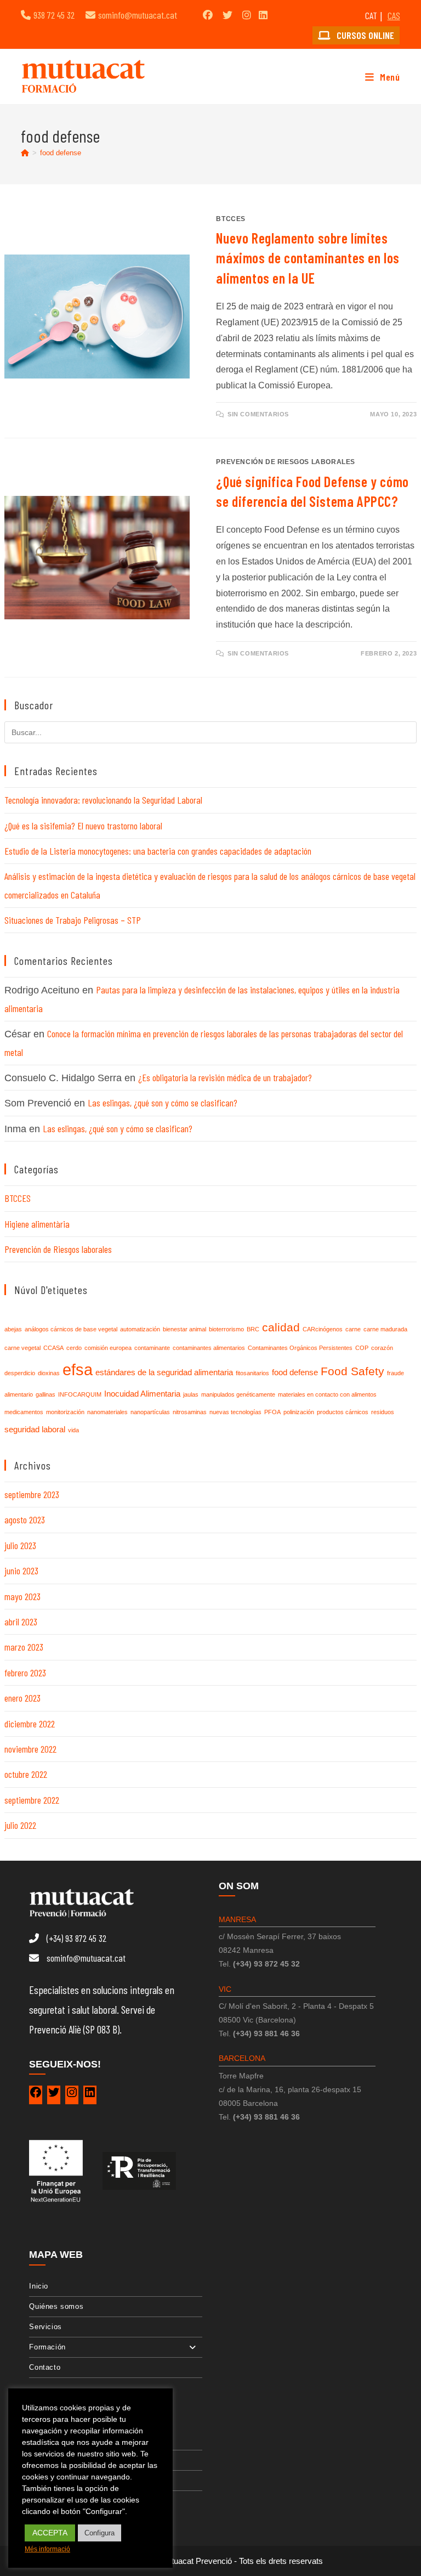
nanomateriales (107, 1412)
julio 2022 (20, 1825)
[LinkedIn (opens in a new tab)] (263, 15)
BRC (253, 1329)
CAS (394, 15)
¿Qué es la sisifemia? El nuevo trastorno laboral (83, 826)
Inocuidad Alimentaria (142, 1394)
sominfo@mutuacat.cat (138, 15)
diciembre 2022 (30, 1724)
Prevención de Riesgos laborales (286, 462)
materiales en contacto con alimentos (327, 1394)
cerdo (74, 1348)
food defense (61, 153)
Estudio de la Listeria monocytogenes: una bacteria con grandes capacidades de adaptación (158, 851)
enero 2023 (22, 1698)
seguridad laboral (35, 1429)
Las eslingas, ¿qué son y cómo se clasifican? (163, 1103)
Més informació (47, 2549)
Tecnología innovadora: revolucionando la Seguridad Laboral (103, 800)
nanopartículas (150, 1412)
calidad (281, 1327)
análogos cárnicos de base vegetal (71, 1329)
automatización (140, 1329)
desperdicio (20, 1373)
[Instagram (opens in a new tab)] (247, 15)
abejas (13, 1329)
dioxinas (49, 1373)
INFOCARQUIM (80, 1394)
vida (73, 1430)
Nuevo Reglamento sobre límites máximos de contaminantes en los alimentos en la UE (308, 258)
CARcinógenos (323, 1329)
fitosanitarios (252, 1373)
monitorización (65, 1412)
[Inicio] (25, 153)
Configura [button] (99, 2533)
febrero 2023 (25, 1673)
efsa (78, 1369)
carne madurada (385, 1329)
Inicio (39, 2286)
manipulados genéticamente (238, 1394)
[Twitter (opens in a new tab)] (227, 15)
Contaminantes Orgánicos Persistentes (300, 1348)
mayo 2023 (22, 1596)
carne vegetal (22, 1348)
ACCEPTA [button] (50, 2533)
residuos (383, 1412)
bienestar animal (184, 1329)
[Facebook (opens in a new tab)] (208, 15)
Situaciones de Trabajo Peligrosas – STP (73, 920)
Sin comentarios (258, 414)
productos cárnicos (343, 1412)
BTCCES (231, 219)
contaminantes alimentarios (209, 1348)
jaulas (191, 1394)
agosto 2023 (25, 1519)
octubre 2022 (26, 1774)
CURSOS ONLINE (364, 35)
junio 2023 (21, 1571)
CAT (371, 15)
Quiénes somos (56, 2306)
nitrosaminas (190, 1412)
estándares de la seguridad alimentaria (164, 1372)
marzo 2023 (24, 1647)
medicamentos (24, 1412)
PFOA (272, 1412)
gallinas (45, 1394)
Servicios (45, 2327)
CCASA (53, 1348)
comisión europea (108, 1348)
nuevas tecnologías (235, 1412)
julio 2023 (20, 1545)
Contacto (45, 2367)
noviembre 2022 (30, 1749)
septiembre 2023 (32, 1494)
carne (353, 1329)
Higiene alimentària (37, 1224)
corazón (382, 1348)
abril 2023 (21, 1622)
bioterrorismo (226, 1329)
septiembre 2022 (32, 1800)
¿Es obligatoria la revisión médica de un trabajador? (225, 1077)
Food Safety (352, 1371)
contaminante (152, 1348)
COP (362, 1348)
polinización (299, 1412)
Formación (47, 2347)
